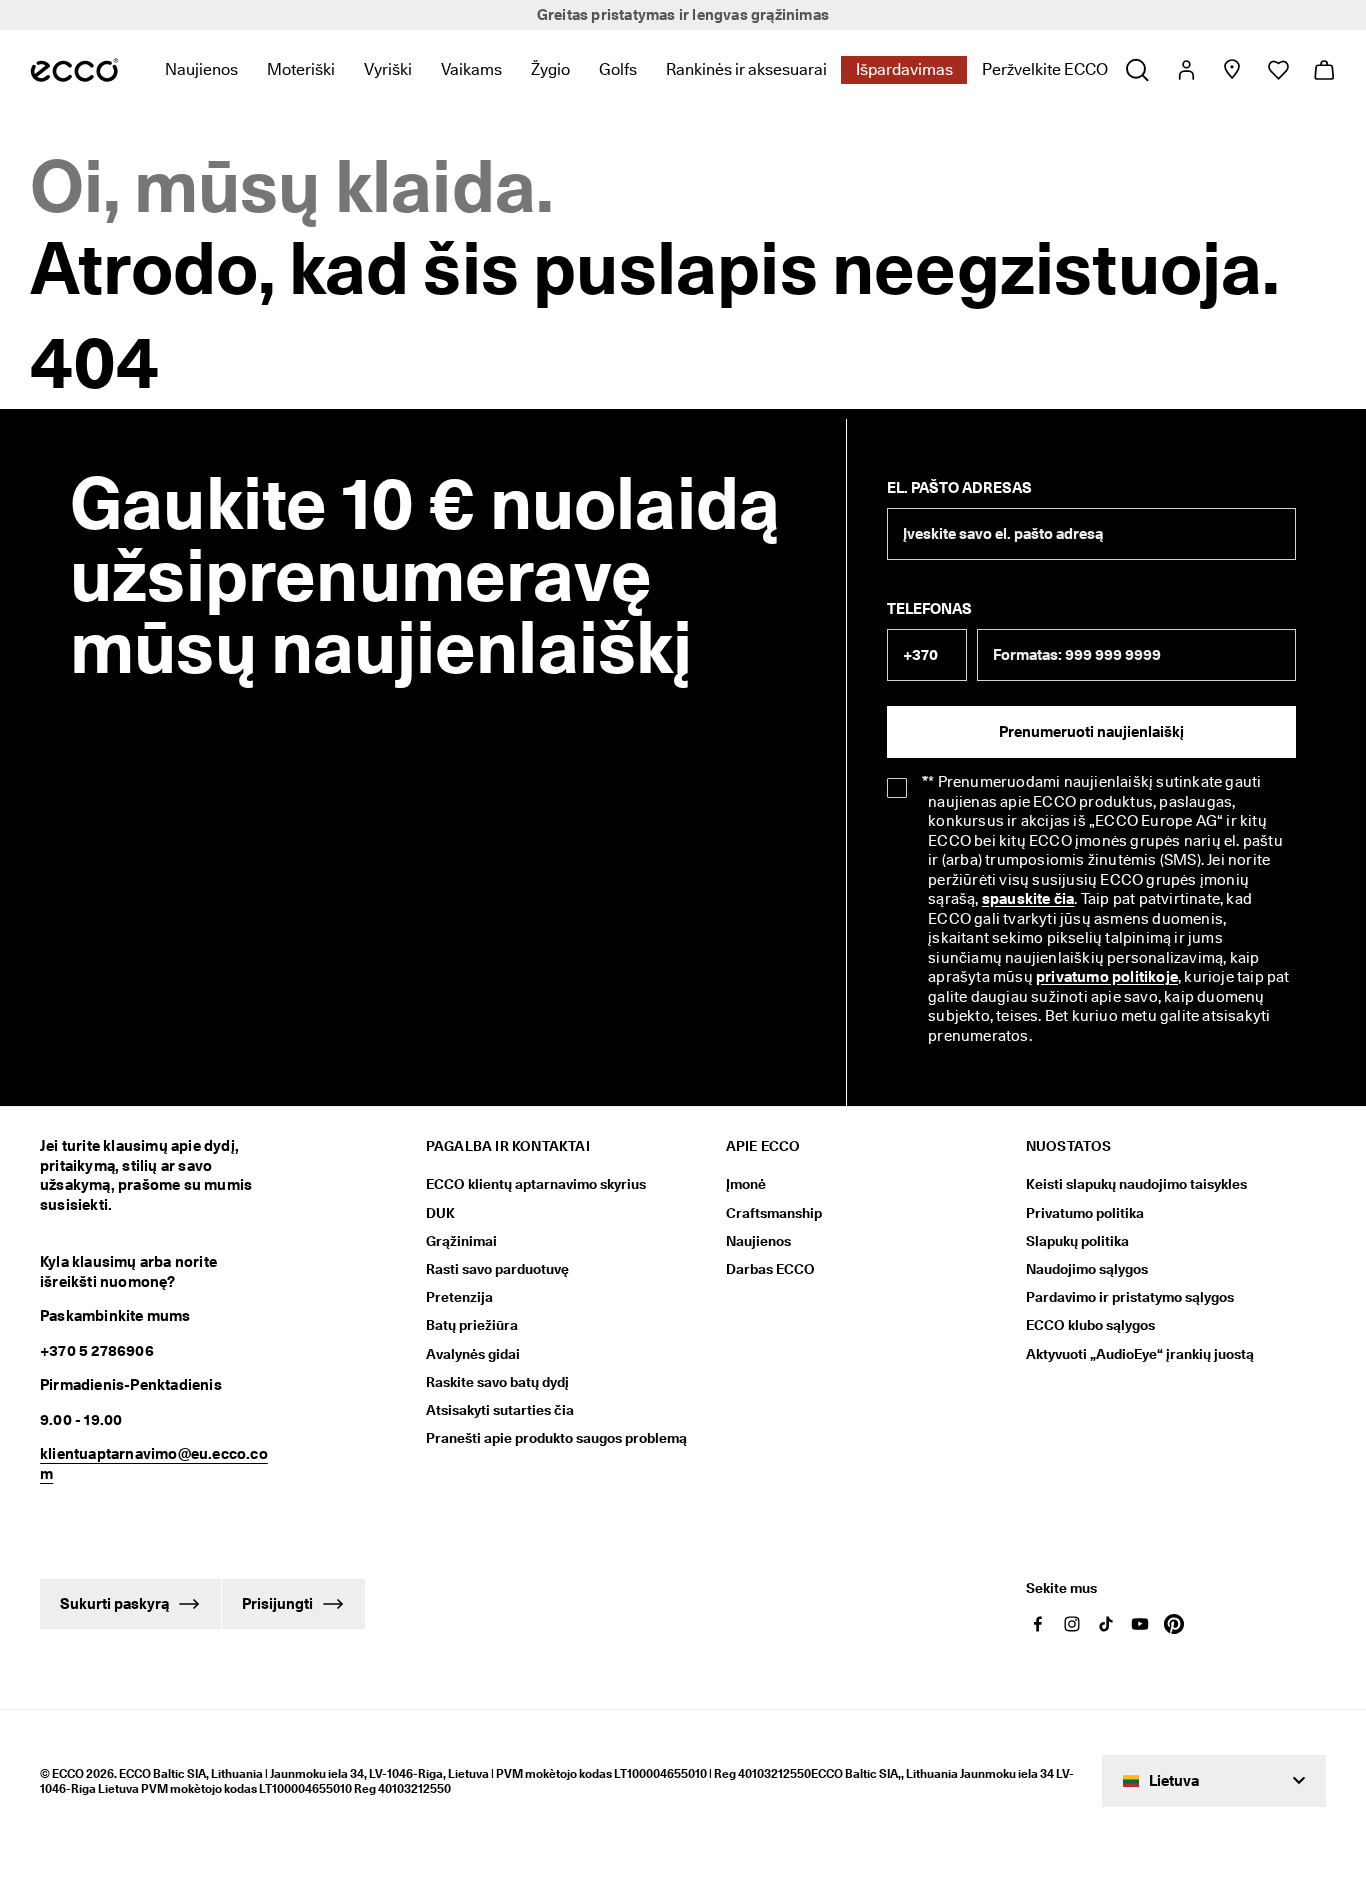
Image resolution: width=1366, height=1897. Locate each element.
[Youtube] (1140, 1624)
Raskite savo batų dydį (497, 1382)
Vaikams (471, 69)
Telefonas (929, 609)
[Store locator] (1231, 70)
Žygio (550, 69)
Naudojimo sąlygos (1087, 1269)
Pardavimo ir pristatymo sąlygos (1130, 1297)
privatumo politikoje (1107, 977)
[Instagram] (1072, 1624)
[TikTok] (1106, 1624)
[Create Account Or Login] (1185, 70)
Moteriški (301, 69)
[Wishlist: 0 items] (1277, 70)
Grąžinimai (461, 1241)
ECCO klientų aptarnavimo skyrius (536, 1184)
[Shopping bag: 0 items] (1323, 70)
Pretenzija (459, 1297)
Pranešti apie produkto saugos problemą (556, 1438)
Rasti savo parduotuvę (497, 1269)
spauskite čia (1028, 899)
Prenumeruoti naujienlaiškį (1091, 732)
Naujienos (201, 69)
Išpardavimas (904, 69)
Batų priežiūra (472, 1325)
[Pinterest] (1174, 1624)
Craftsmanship (774, 1213)
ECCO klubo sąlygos (1090, 1325)
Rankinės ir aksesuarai (746, 69)
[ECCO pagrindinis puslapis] (74, 70)
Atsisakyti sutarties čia (500, 1410)
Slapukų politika (1077, 1241)
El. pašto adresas (959, 488)
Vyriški (388, 69)
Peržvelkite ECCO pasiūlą (1072, 69)
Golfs (618, 69)
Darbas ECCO (770, 1269)
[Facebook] (1038, 1624)
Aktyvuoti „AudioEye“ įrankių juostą (1140, 1354)
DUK (440, 1213)
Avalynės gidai (473, 1354)
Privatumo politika (1085, 1213)
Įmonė (746, 1184)
